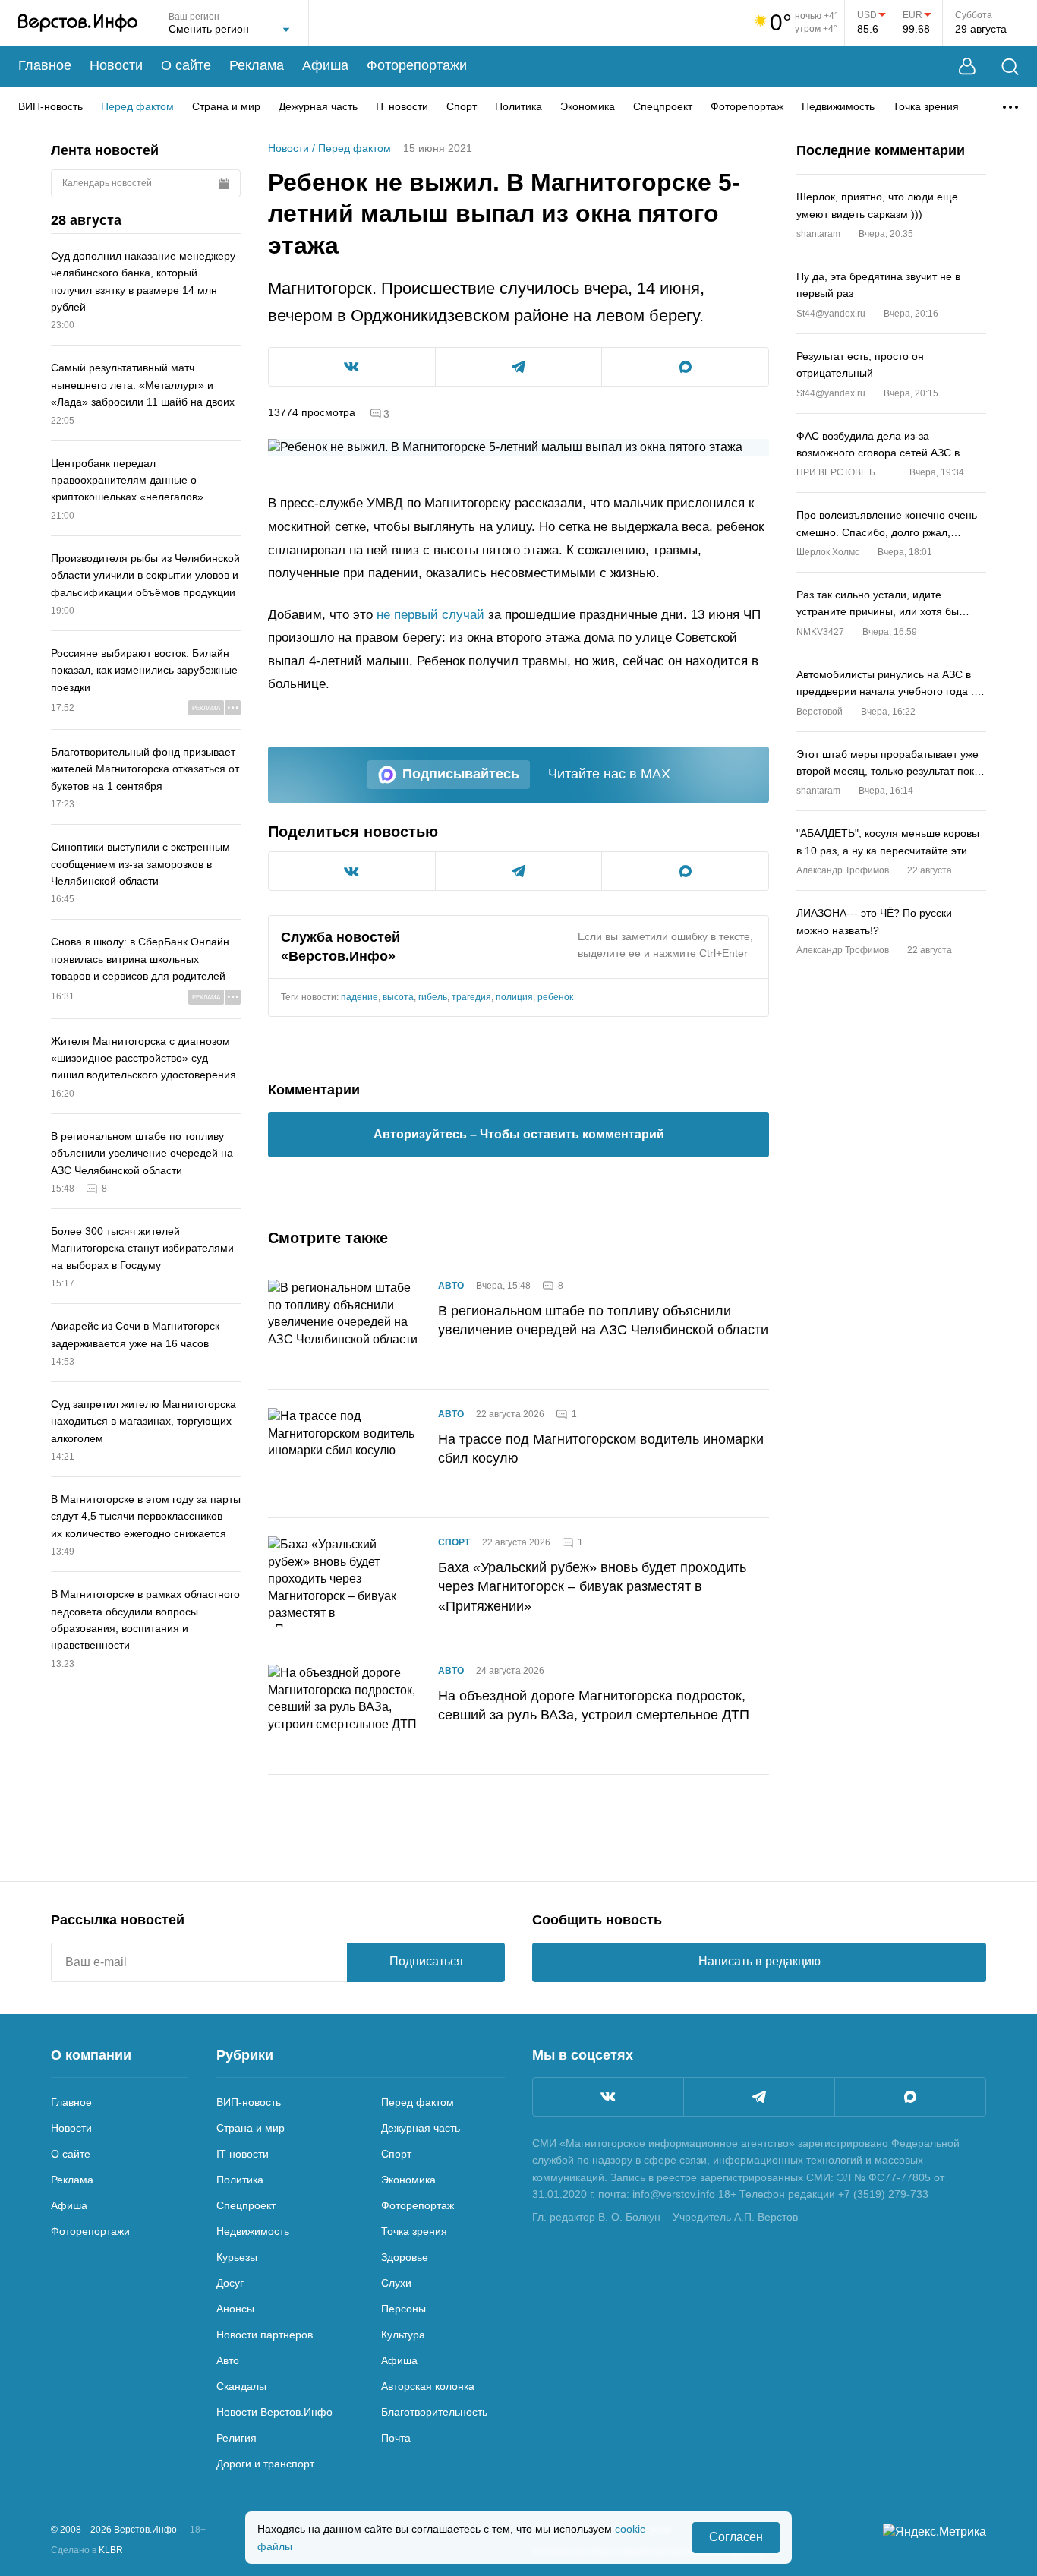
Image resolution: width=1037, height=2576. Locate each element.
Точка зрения (926, 106)
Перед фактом (137, 106)
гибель (433, 997)
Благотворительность (434, 2412)
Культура (403, 2334)
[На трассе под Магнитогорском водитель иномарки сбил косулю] (344, 1454)
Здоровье (405, 2257)
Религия (236, 2438)
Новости (116, 65)
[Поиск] (1010, 66)
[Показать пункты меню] (1010, 107)
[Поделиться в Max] (685, 367)
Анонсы (235, 2309)
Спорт (462, 106)
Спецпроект (663, 106)
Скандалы (241, 2386)
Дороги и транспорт (265, 2464)
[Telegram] (759, 2097)
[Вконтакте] (608, 2097)
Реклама (257, 65)
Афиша (325, 65)
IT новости (402, 106)
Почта (396, 2438)
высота (398, 997)
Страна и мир (226, 106)
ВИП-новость (50, 106)
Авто (451, 1286)
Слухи (396, 2283)
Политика (518, 106)
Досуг (230, 2283)
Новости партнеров (265, 2334)
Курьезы (237, 2257)
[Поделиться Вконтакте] (352, 367)
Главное (45, 65)
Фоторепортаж (747, 106)
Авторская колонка (428, 2386)
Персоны (403, 2309)
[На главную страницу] (78, 23)
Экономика (588, 106)
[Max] (910, 2097)
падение (359, 997)
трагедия (471, 997)
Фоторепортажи (417, 65)
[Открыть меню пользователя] (967, 66)
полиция (514, 997)
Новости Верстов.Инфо (274, 2412)
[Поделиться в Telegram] (519, 367)
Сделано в (87, 2550)
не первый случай (430, 615)
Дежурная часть (318, 106)
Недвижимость (838, 106)
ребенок (555, 997)
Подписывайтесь (461, 774)
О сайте (186, 65)
